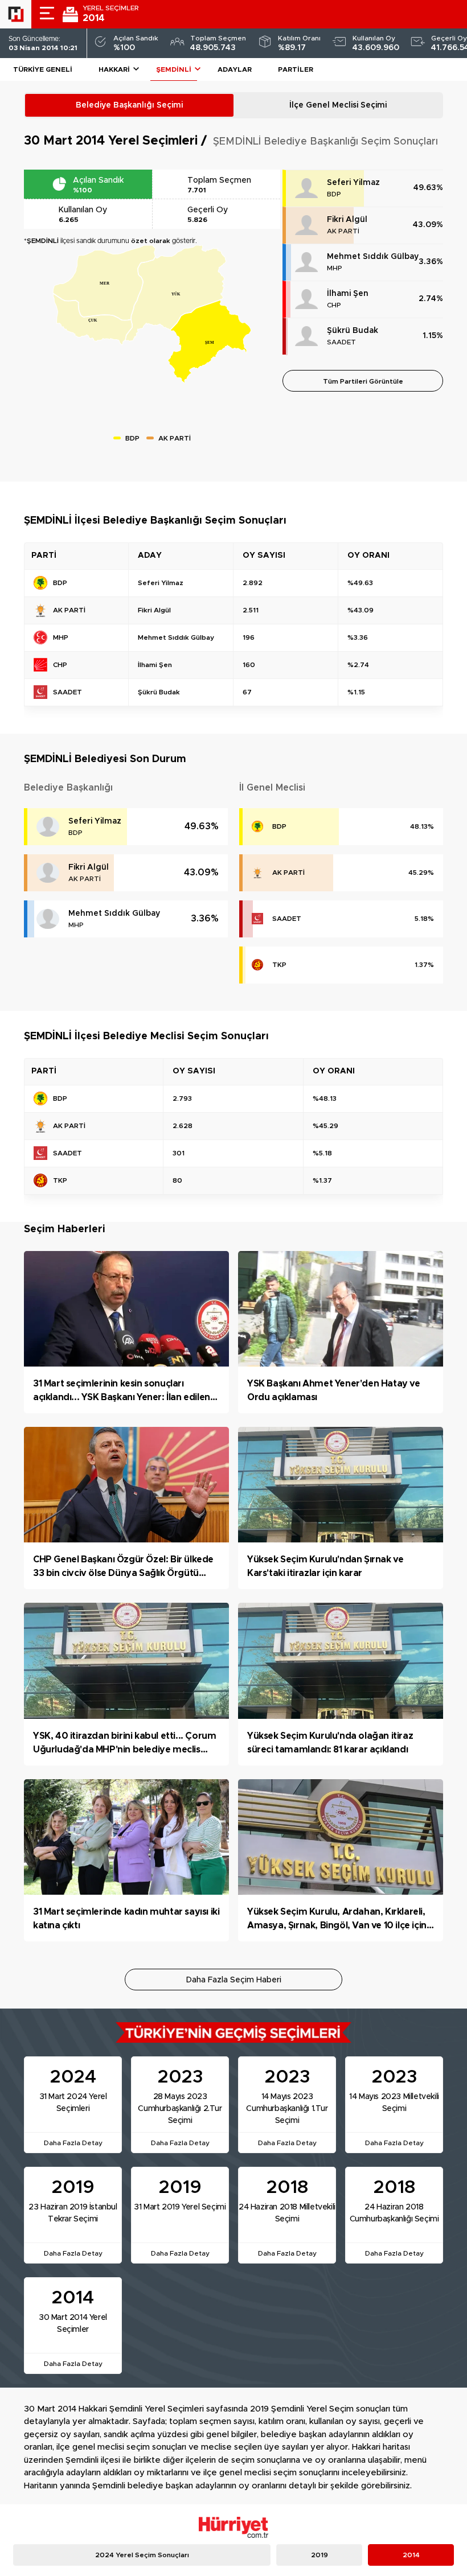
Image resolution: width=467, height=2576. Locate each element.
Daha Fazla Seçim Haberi (234, 1980)
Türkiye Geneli (43, 69)
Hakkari (114, 69)
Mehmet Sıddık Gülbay (373, 257)
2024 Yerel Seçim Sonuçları (142, 2555)
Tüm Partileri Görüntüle (363, 381)
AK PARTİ (343, 231)
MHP (335, 268)
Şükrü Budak (353, 331)
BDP (334, 194)
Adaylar (235, 69)
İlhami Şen (348, 294)
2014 (411, 2555)
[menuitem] (104, 283)
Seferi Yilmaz (353, 183)
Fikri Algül (347, 220)
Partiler (296, 69)
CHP (334, 305)
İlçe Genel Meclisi (338, 105)
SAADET (341, 342)
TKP (279, 965)
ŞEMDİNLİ (174, 69)
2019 (319, 2555)
